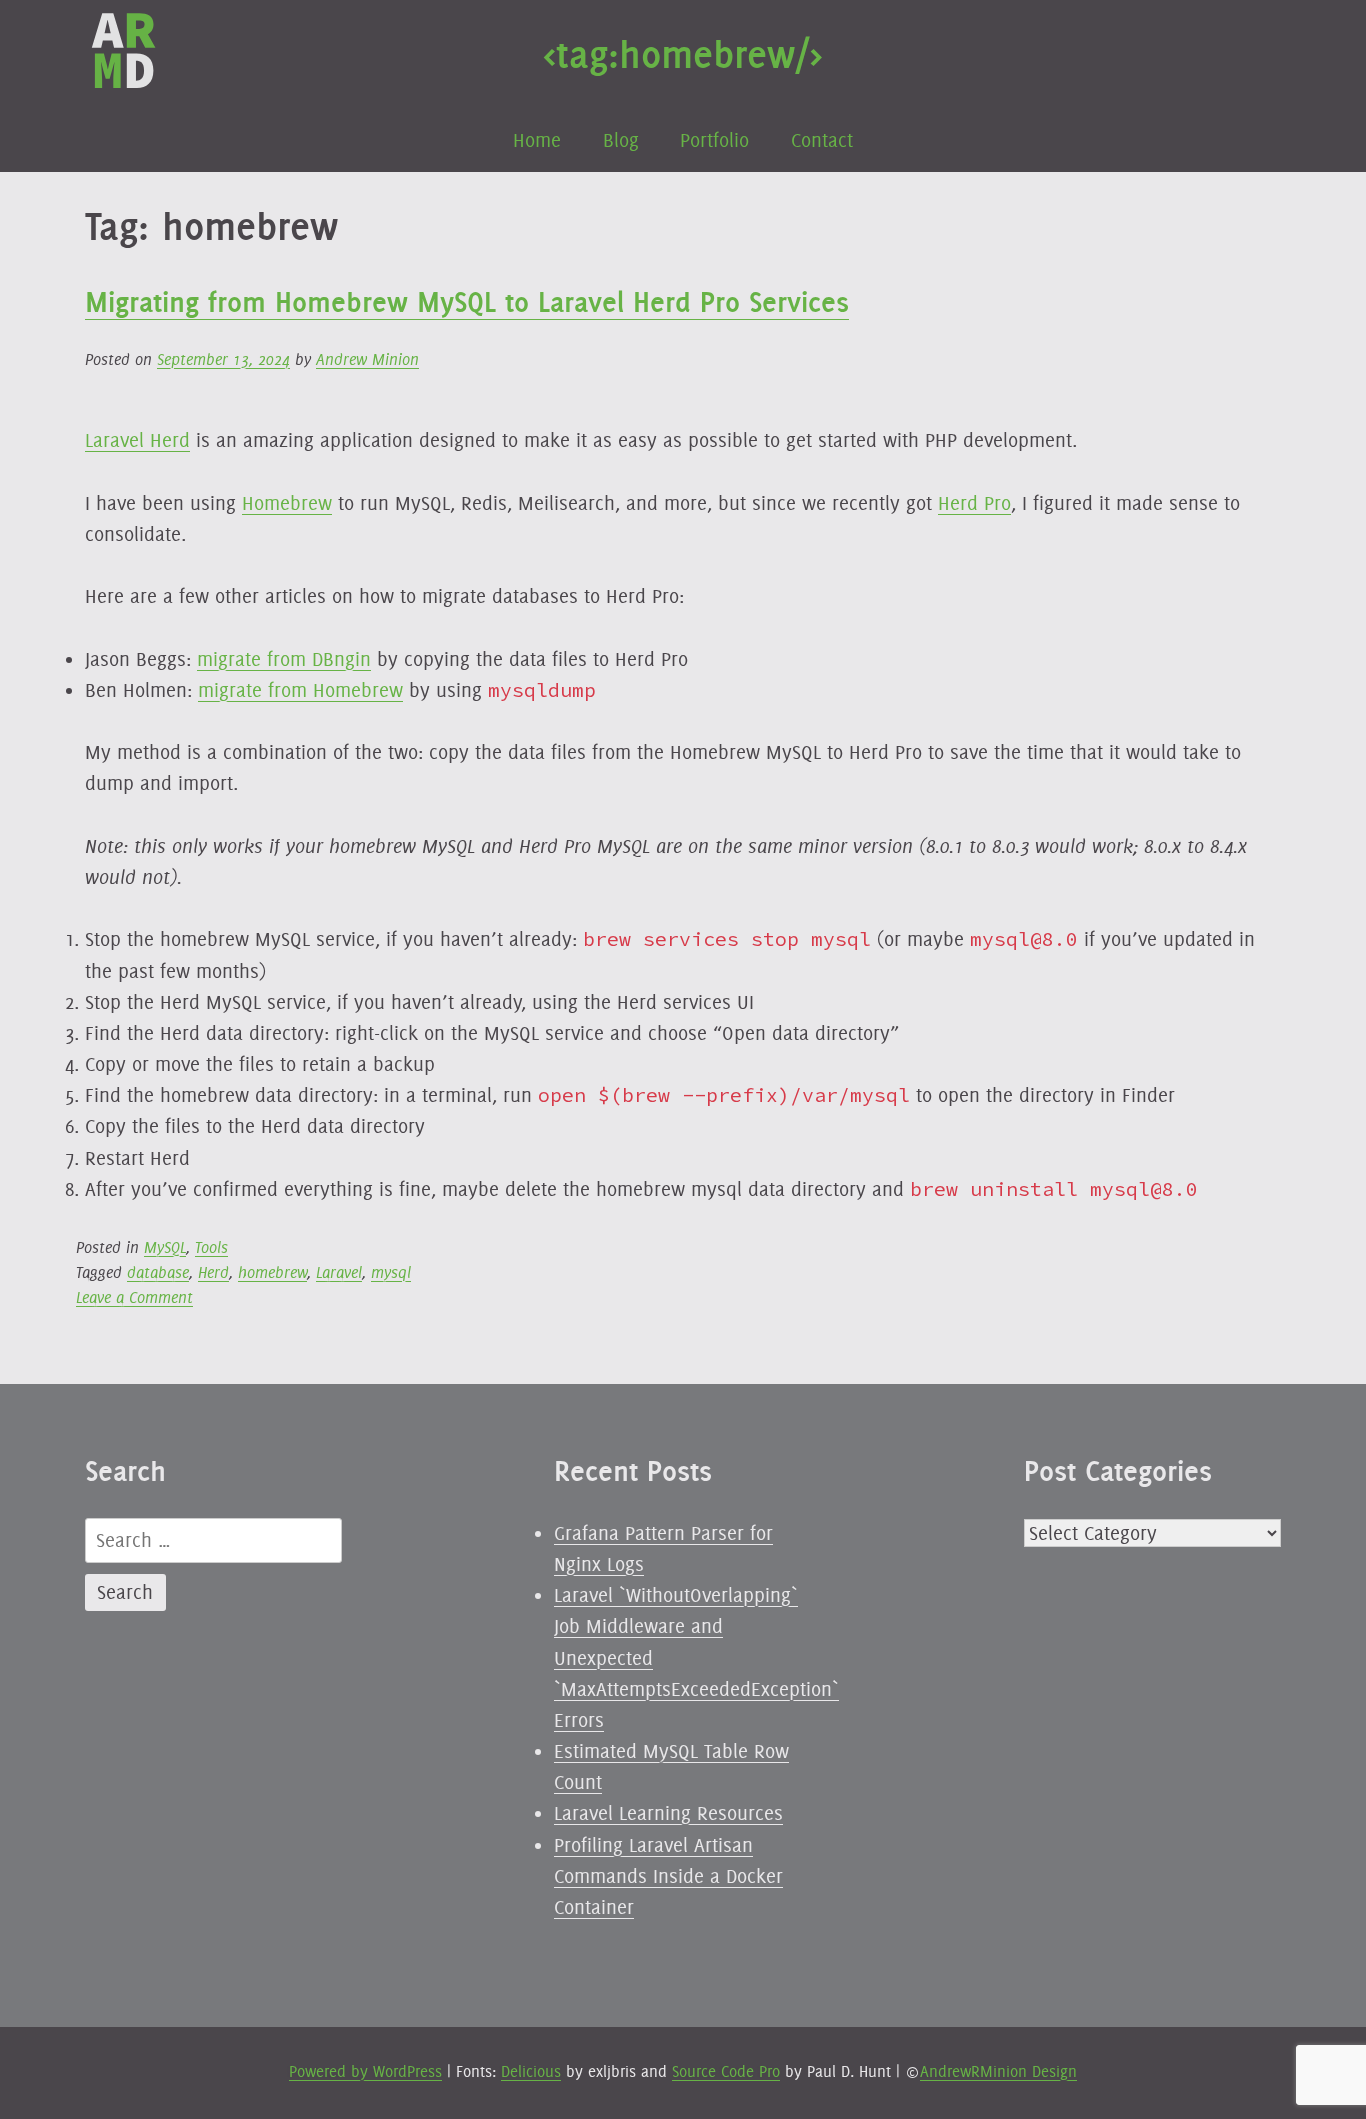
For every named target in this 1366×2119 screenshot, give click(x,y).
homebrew (272, 1272)
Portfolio (714, 140)
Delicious (531, 2071)
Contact (822, 140)
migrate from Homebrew (300, 690)
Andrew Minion (367, 359)
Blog (621, 140)
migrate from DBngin (284, 659)
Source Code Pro (726, 2071)
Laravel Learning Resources (668, 1813)
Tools (211, 1247)
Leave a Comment (134, 1297)
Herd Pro (974, 503)
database (158, 1272)
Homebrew (287, 503)
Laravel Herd (137, 440)
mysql (391, 1272)
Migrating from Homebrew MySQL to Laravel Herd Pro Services (467, 302)
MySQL (165, 1247)
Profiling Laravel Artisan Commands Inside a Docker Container (668, 1876)
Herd (213, 1272)
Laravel (339, 1272)
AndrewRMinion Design (998, 2071)
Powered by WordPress (365, 2071)
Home (537, 140)
